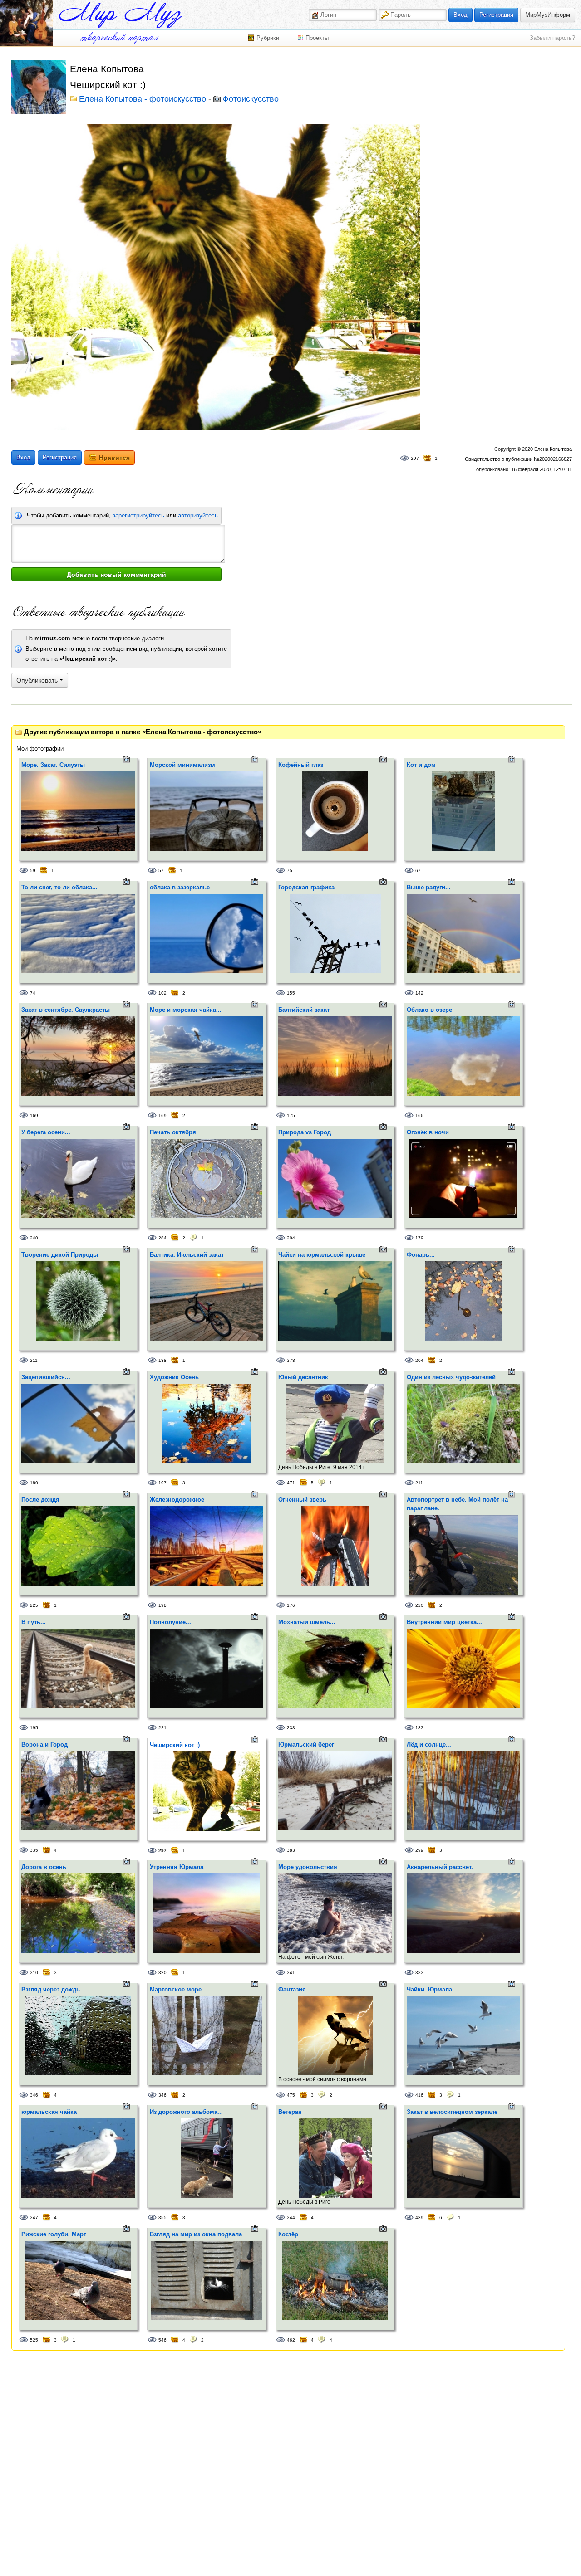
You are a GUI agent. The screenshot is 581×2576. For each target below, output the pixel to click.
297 (415, 458)
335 (34, 1850)
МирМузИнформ (548, 15)
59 (33, 871)
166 (419, 1115)
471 (291, 1483)
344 (291, 2217)
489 (419, 2217)
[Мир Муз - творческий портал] (120, 15)
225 (34, 1605)
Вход (460, 15)
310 (34, 1973)
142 (419, 993)
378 (291, 1360)
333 (419, 1973)
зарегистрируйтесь (138, 515)
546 (162, 2340)
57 (161, 871)
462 (291, 2340)
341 (291, 1973)
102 (162, 993)
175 (291, 1115)
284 (162, 1238)
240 (34, 1238)
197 (162, 1483)
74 (33, 993)
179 (419, 1238)
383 (291, 1850)
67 (418, 871)
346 (34, 2095)
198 (162, 1605)
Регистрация (496, 15)
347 (34, 2217)
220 (419, 1605)
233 (291, 1728)
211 (34, 1360)
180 (34, 1483)
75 (290, 871)
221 (162, 1728)
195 (34, 1728)
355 (162, 2217)
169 (34, 1115)
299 (419, 1850)
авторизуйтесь (198, 515)
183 (419, 1728)
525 (34, 2340)
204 (291, 1238)
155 (291, 993)
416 (419, 2095)
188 (162, 1360)
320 (162, 1973)
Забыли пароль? (552, 38)
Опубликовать (38, 680)
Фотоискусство (251, 99)
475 (291, 2095)
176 (291, 1605)
